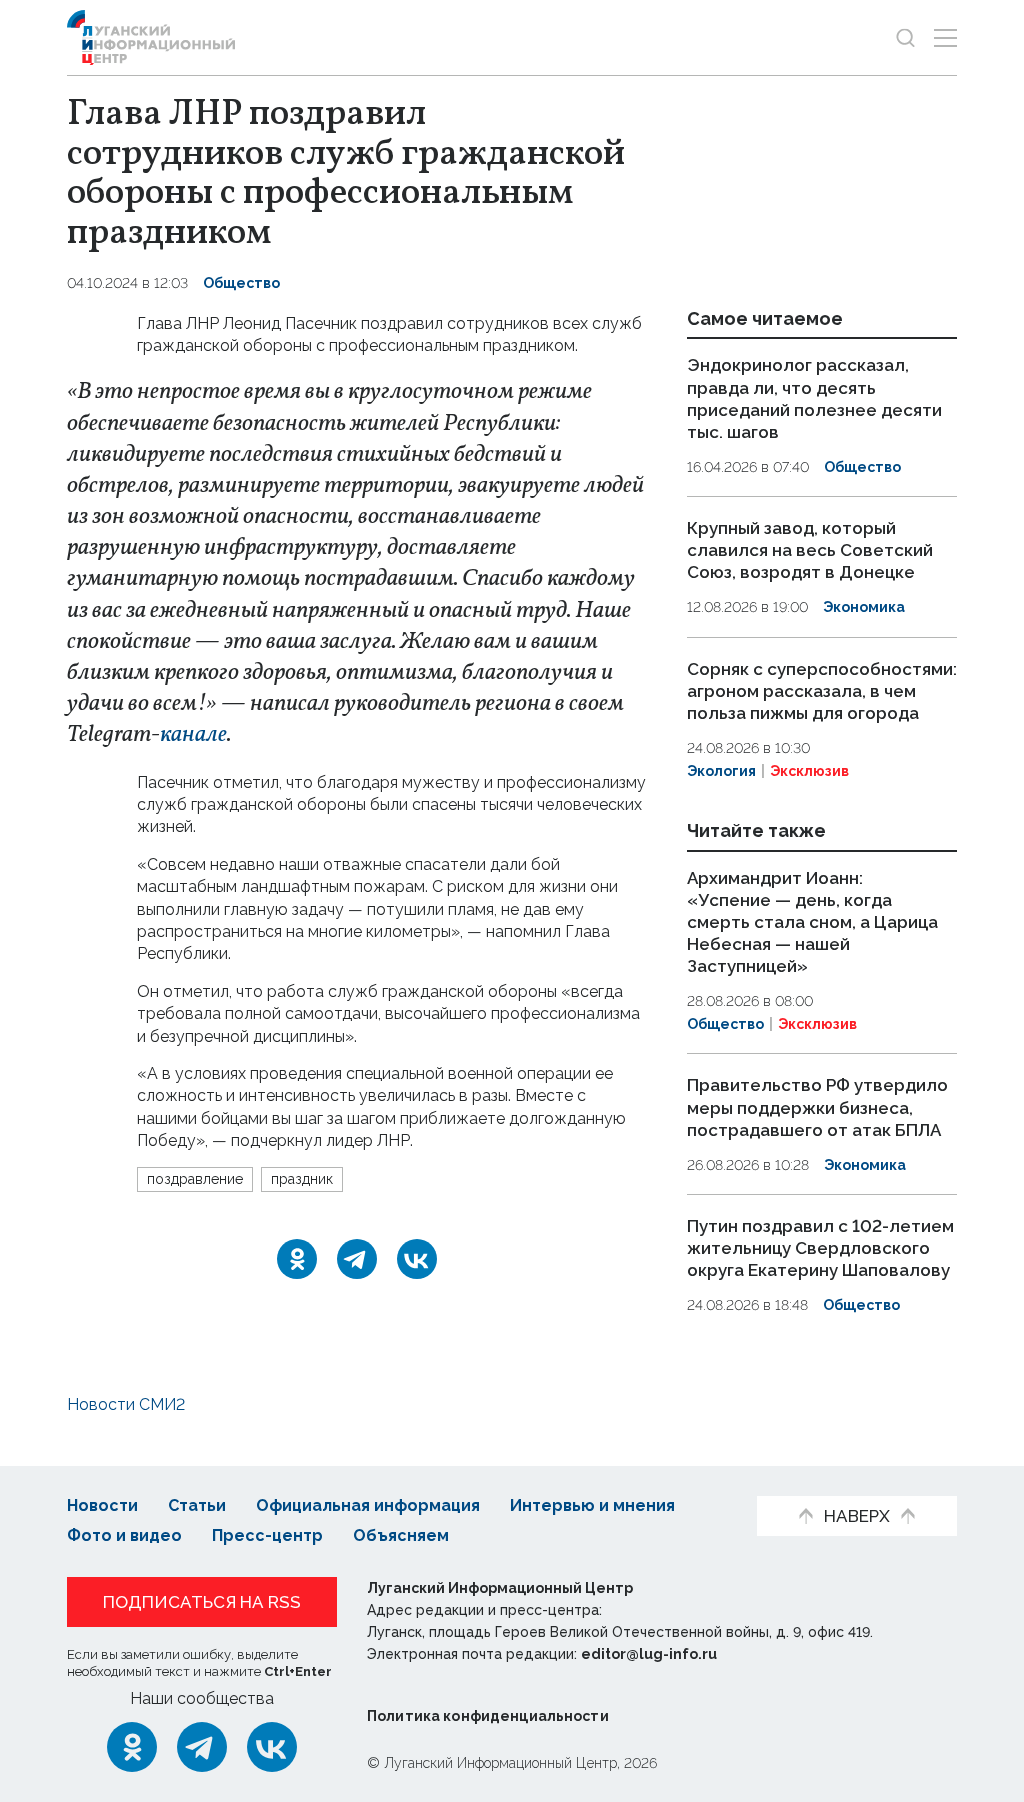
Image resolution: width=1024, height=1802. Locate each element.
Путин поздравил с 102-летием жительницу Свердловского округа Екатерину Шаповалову (820, 1248)
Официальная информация (368, 1505)
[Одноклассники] (297, 1259)
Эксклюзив (809, 771)
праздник (302, 1179)
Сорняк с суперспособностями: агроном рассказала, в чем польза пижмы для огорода (822, 691)
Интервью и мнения (592, 1505)
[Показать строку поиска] (905, 37)
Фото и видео (124, 1535)
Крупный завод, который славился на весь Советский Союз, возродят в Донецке (810, 550)
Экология (721, 771)
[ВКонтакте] (417, 1259)
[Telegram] (357, 1259)
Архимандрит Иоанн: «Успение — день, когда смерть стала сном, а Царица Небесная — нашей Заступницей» (812, 922)
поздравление (195, 1179)
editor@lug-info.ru (649, 1654)
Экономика (864, 607)
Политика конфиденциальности (488, 1716)
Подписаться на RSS (202, 1602)
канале (193, 735)
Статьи (197, 1505)
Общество (241, 283)
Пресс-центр (267, 1535)
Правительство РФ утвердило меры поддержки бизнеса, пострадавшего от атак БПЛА (817, 1108)
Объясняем (401, 1535)
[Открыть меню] (945, 37)
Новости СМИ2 (126, 1404)
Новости (102, 1505)
